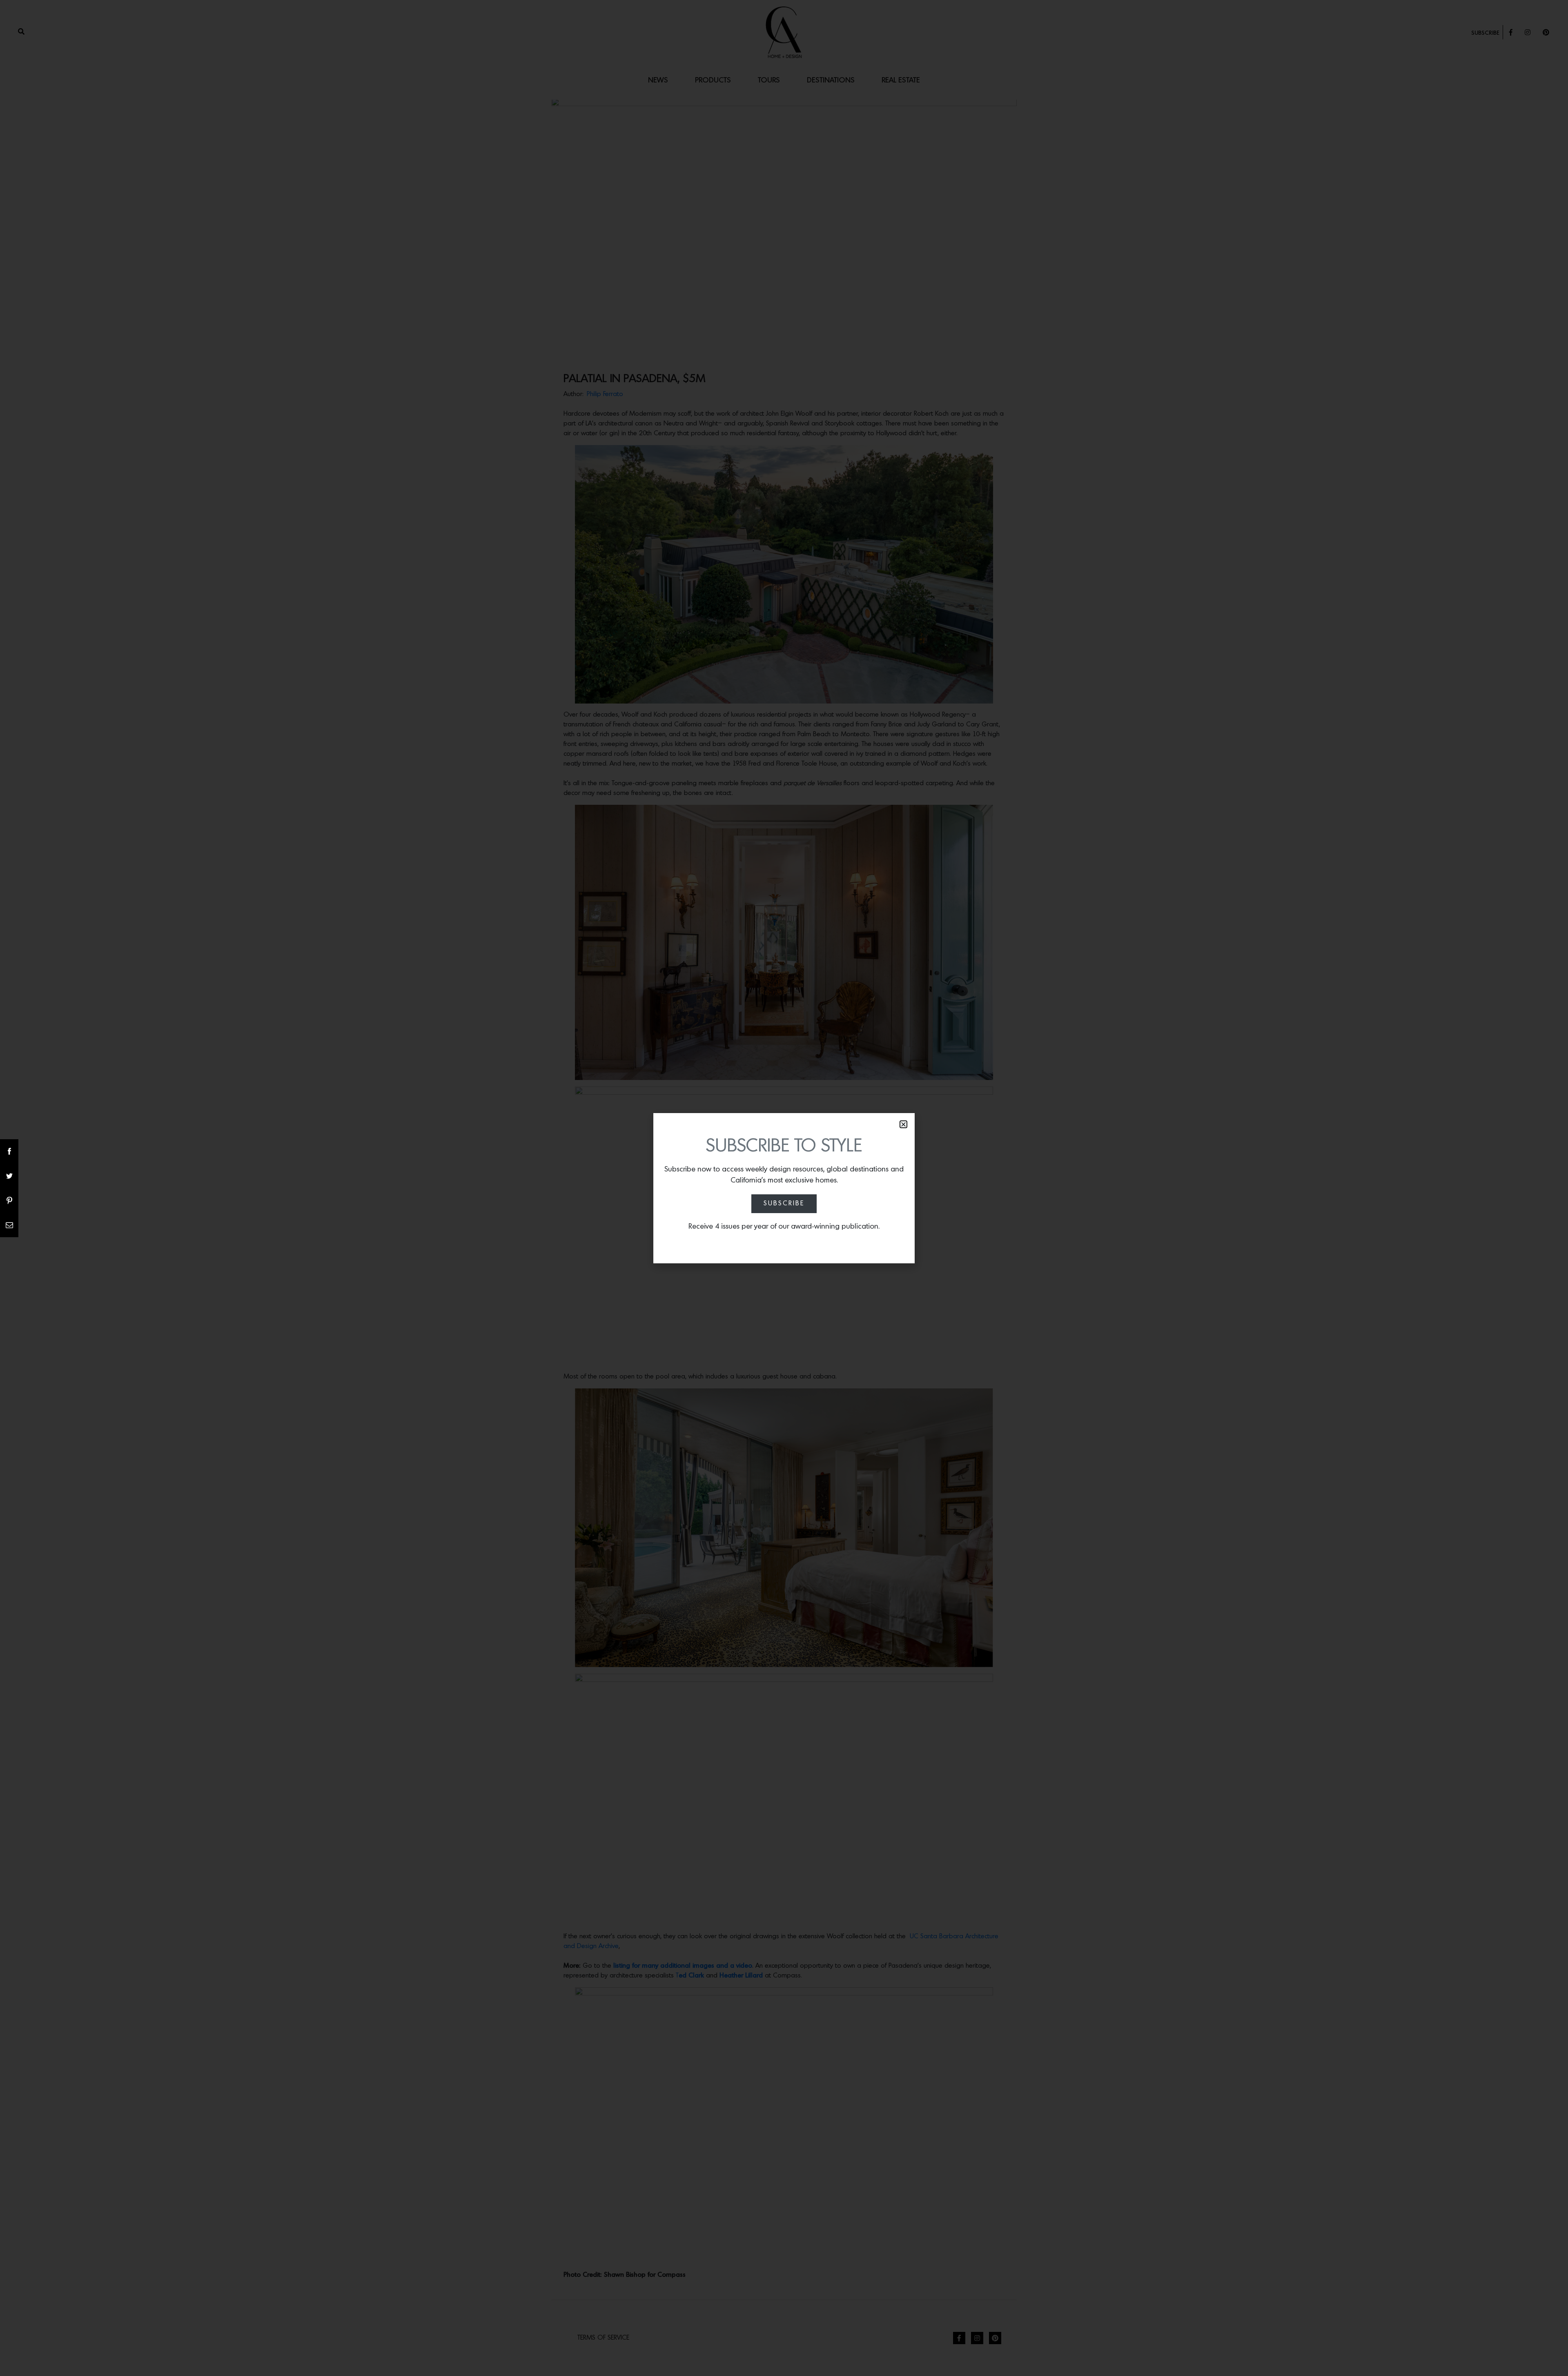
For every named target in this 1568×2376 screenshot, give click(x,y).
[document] (784, 1188)
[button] (903, 1124)
